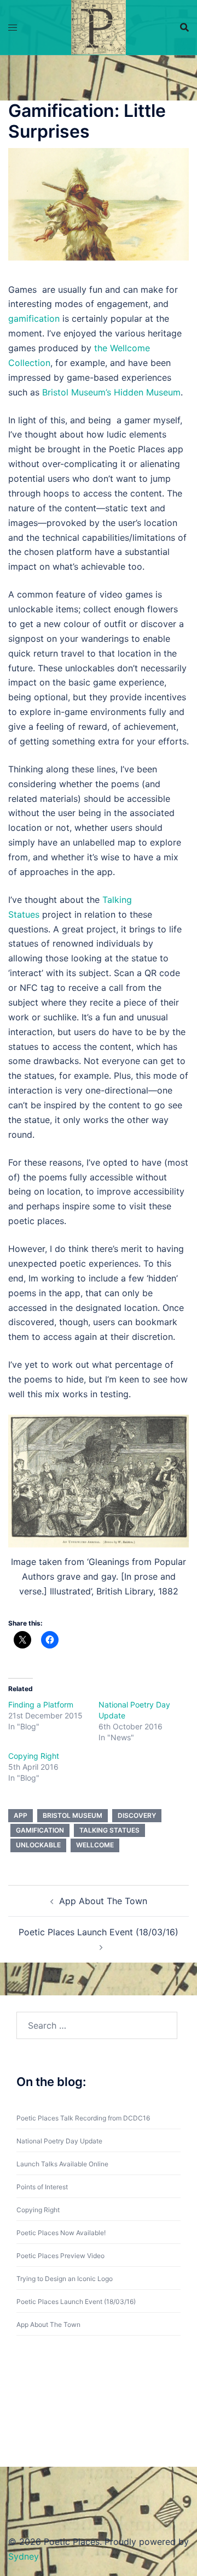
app (21, 1815)
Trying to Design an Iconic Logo (65, 2279)
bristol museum (73, 1815)
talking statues (109, 1830)
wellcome (95, 1845)
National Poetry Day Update (59, 2141)
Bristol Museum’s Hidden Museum (111, 392)
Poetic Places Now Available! (61, 2233)
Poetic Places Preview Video (60, 2256)
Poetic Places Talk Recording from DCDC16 (83, 2118)
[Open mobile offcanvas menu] (13, 28)
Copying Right (34, 1756)
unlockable (38, 1845)
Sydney (24, 2556)
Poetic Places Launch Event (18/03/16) (99, 1932)
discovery (137, 1815)
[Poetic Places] (99, 26)
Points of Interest (42, 2187)
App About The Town (103, 1901)
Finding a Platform (41, 1704)
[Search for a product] (184, 27)
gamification (34, 318)
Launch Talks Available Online (62, 2164)
